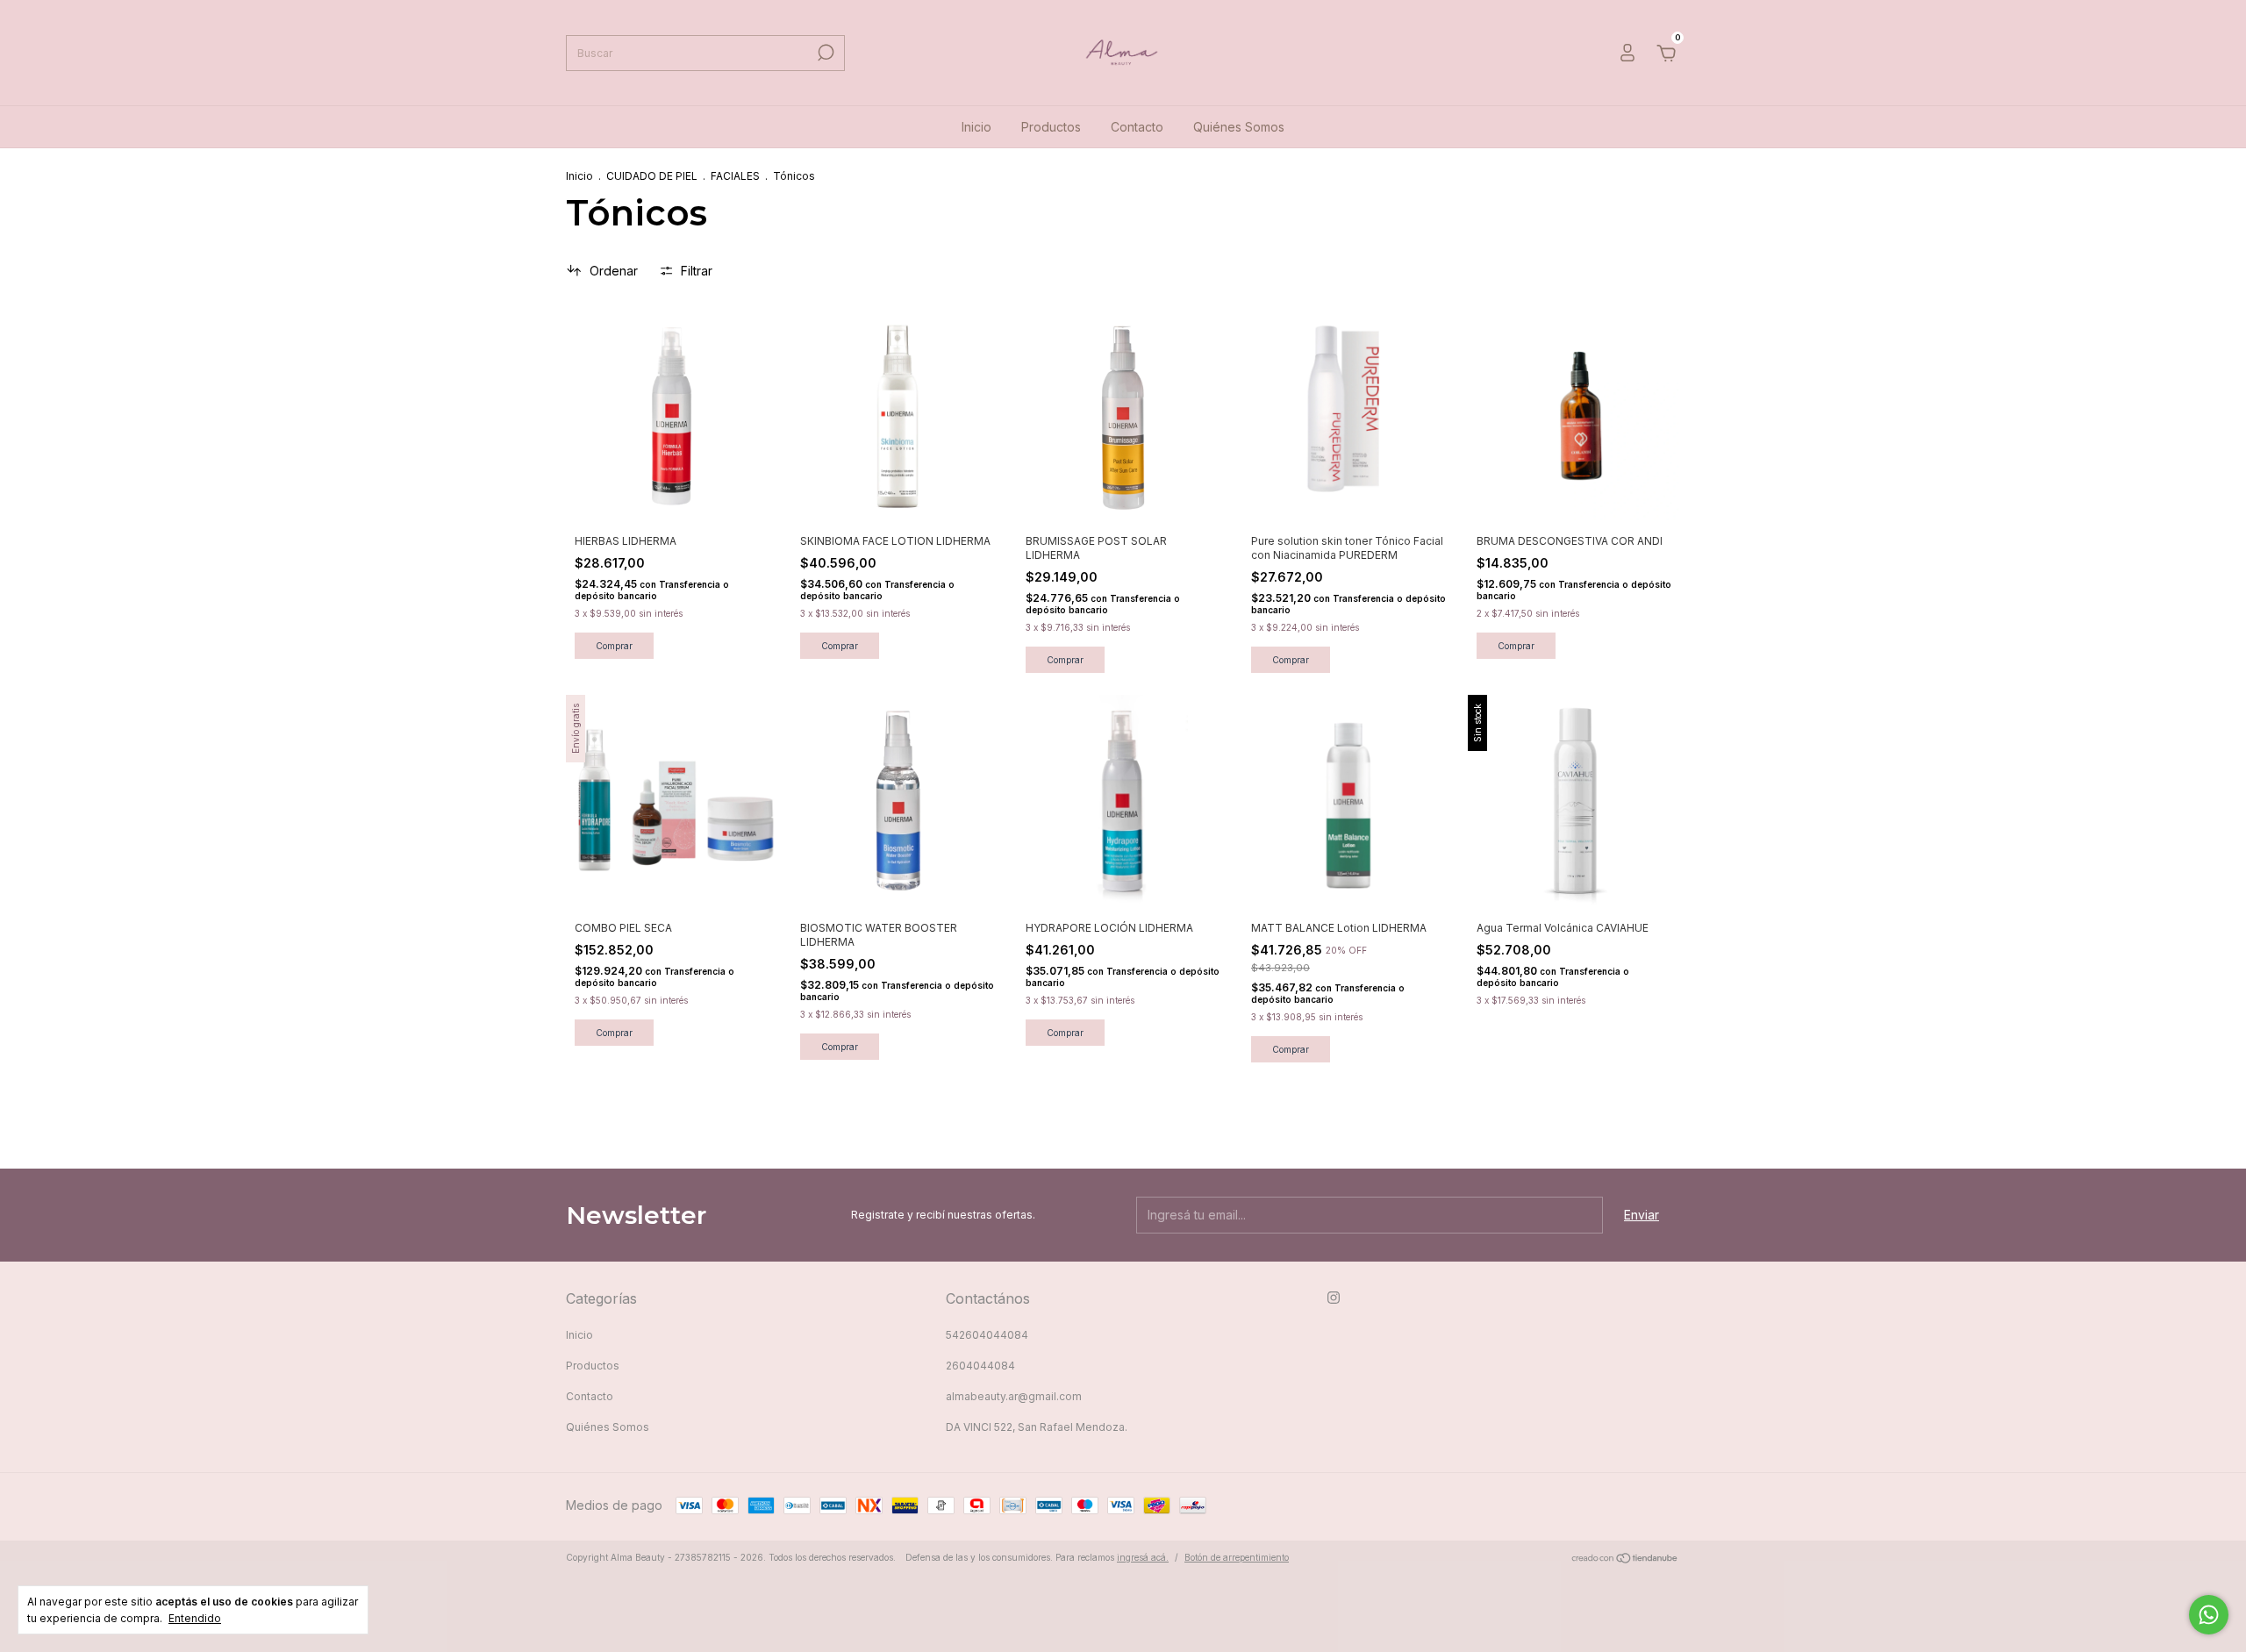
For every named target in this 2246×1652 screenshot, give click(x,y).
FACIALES (735, 176)
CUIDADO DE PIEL (652, 176)
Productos (1051, 127)
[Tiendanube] (1625, 1559)
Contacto (1137, 127)
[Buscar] (824, 53)
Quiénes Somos (1239, 127)
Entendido (195, 1618)
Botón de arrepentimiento (1237, 1557)
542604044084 (987, 1335)
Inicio (976, 127)
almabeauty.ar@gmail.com (1014, 1396)
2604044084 (980, 1366)
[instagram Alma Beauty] (1334, 1298)
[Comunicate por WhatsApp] (2209, 1615)
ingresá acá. (1143, 1557)
